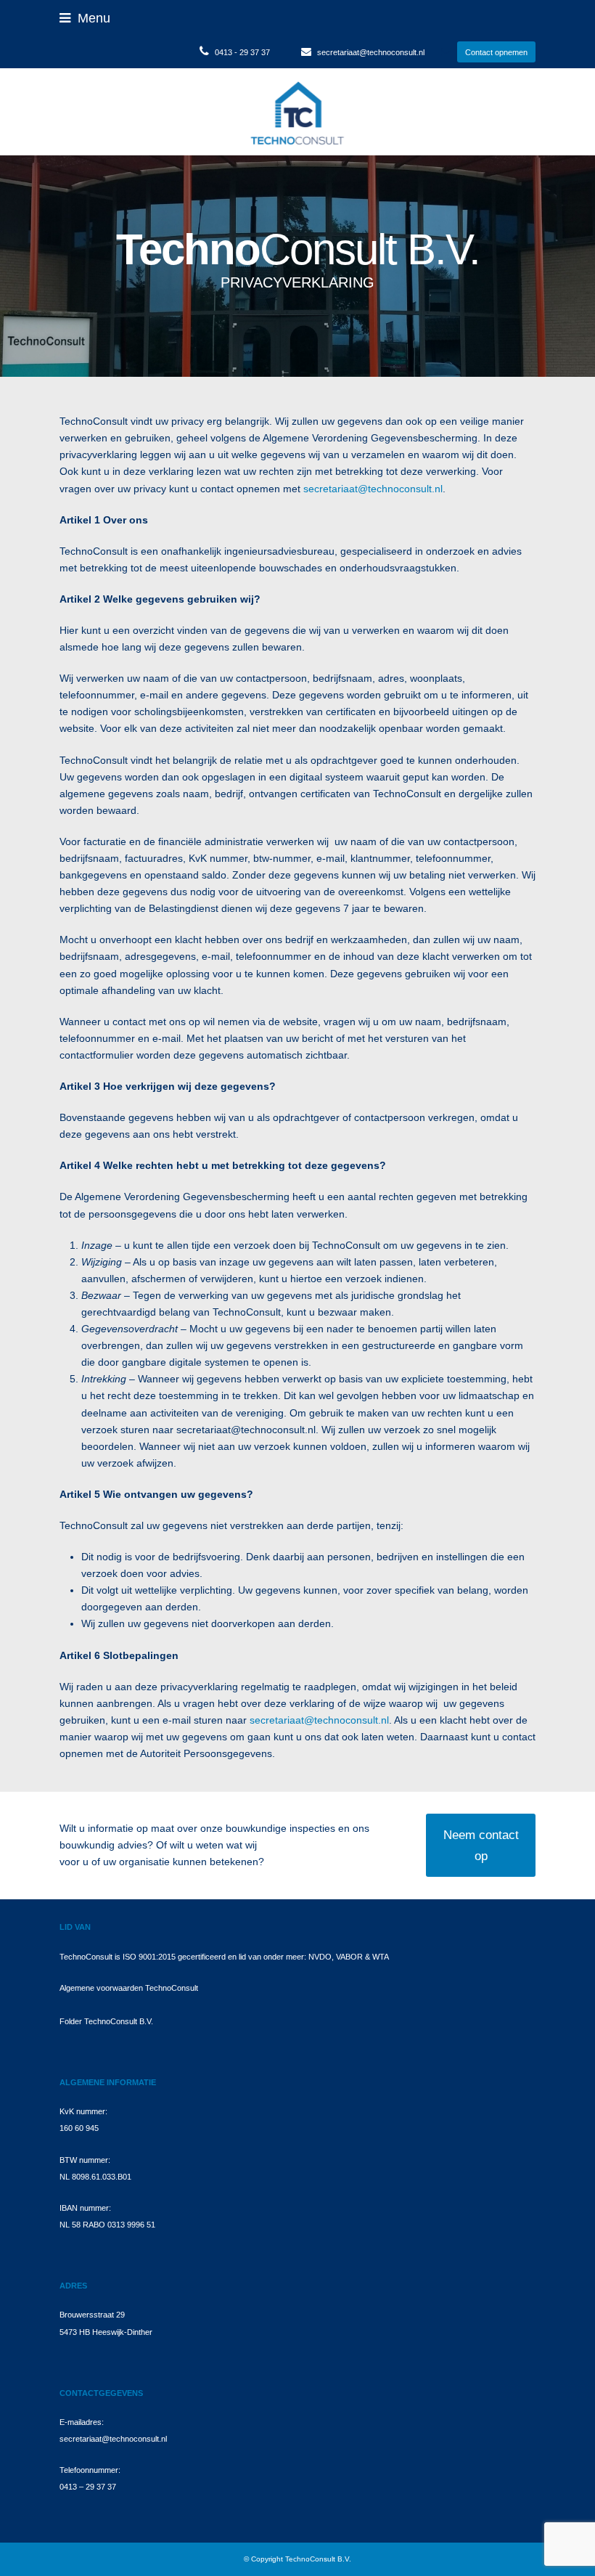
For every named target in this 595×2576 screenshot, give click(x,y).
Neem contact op (481, 1845)
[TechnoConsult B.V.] (297, 111)
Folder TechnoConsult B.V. (106, 2021)
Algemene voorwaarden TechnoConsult (129, 1988)
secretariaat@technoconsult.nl (371, 52)
